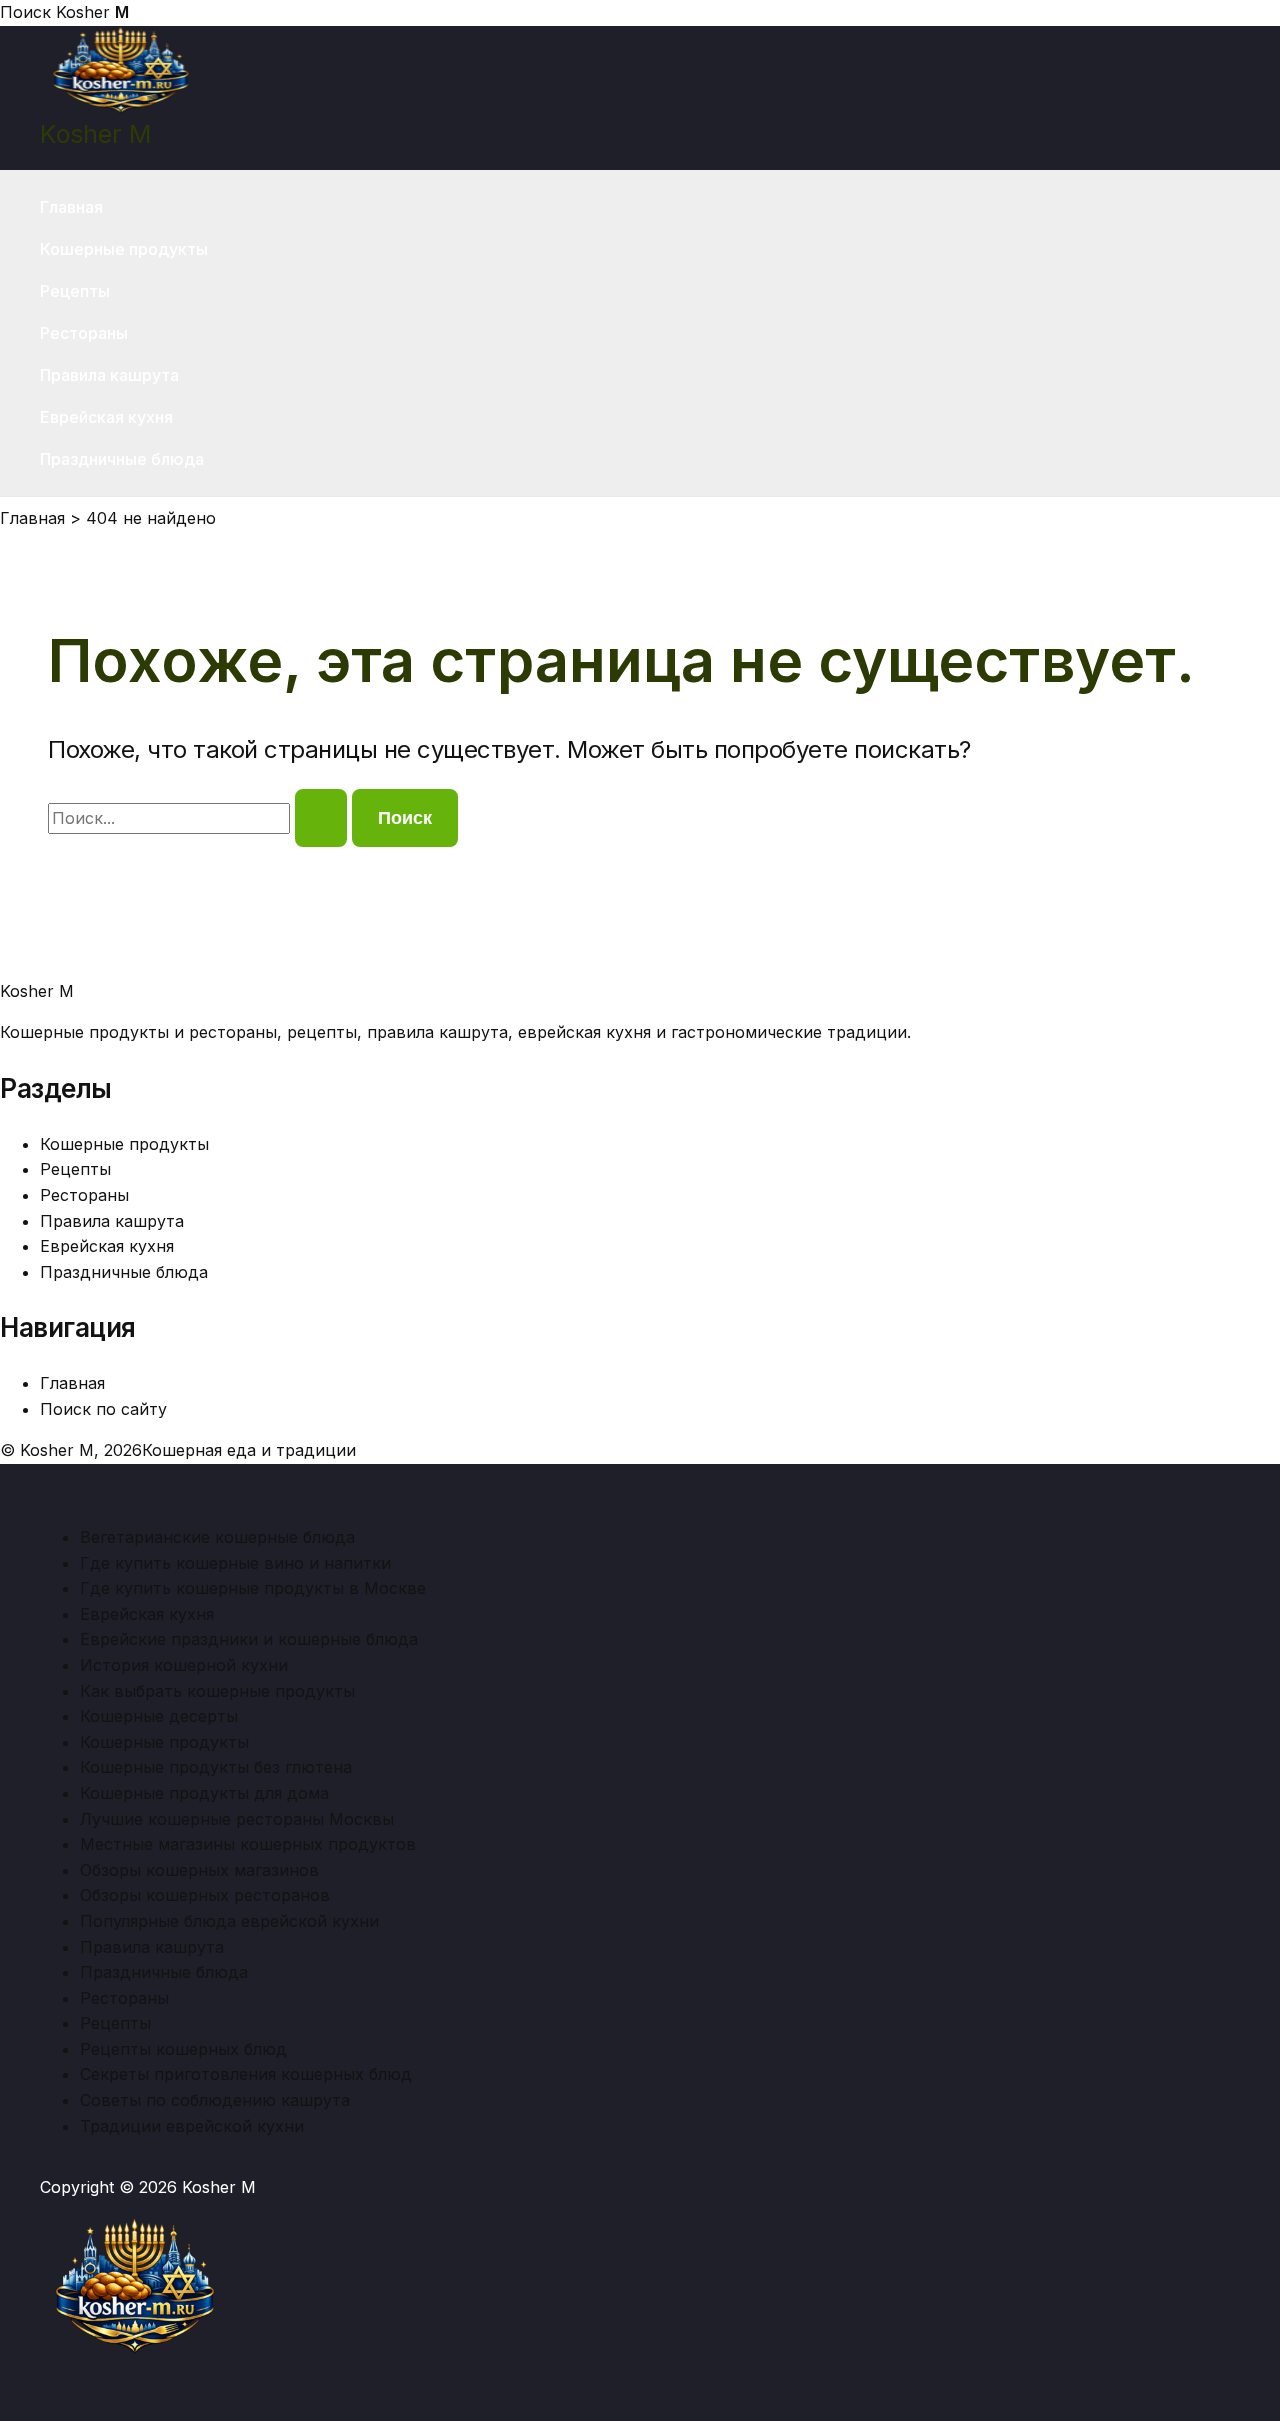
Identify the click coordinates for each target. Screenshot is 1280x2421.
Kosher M (95, 134)
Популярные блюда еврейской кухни (229, 1921)
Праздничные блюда (122, 459)
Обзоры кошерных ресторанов (205, 1895)
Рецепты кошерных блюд (183, 2049)
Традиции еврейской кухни (192, 2126)
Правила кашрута (109, 375)
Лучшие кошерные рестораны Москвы (237, 1819)
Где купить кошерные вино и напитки (235, 1563)
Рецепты (75, 291)
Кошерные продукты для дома (204, 1793)
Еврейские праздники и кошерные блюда (249, 1639)
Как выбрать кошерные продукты (217, 1691)
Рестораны (84, 333)
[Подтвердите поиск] (321, 818)
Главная (71, 207)
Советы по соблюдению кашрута (215, 2100)
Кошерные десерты (159, 1716)
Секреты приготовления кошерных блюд (246, 2074)
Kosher (92, 12)
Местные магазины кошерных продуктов (248, 1844)
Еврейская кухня (106, 417)
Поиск (25, 12)
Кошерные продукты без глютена (216, 1767)
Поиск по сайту (103, 1409)
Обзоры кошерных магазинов (199, 1870)
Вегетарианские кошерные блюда (217, 1537)
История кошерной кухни (184, 1665)
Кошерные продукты (124, 249)
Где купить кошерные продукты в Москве (253, 1588)
